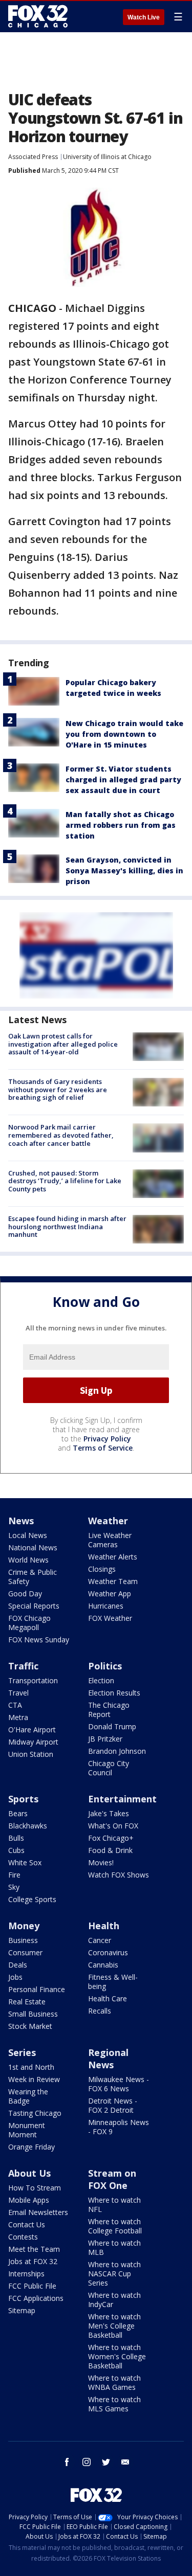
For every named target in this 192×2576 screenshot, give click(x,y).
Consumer (25, 1952)
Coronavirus (108, 1952)
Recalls (100, 2011)
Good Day (25, 1594)
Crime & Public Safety (33, 1577)
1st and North (31, 2067)
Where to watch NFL (114, 2205)
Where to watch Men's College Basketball (114, 2326)
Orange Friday (31, 2147)
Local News (28, 1535)
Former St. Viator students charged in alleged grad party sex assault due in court (123, 779)
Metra (18, 1717)
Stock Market (30, 2026)
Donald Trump (112, 1726)
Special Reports (34, 1606)
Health (104, 1926)
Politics (105, 1666)
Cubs (16, 1850)
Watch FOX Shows (119, 1875)
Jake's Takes (109, 1813)
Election (101, 1680)
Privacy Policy (107, 1439)
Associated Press (33, 157)
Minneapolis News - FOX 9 (119, 2127)
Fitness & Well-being (113, 1982)
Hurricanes (106, 1606)
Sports (23, 1799)
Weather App (110, 1594)
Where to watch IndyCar (114, 2300)
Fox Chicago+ (111, 1838)
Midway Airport (33, 1742)
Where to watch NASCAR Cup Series (114, 2274)
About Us (29, 2173)
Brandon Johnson (117, 1751)
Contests (23, 2237)
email (125, 2462)
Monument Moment (27, 2130)
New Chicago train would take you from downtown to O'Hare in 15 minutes (124, 734)
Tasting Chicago (35, 2113)
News (21, 1521)
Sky (14, 1887)
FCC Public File (32, 2286)
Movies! (101, 1862)
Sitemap (22, 2310)
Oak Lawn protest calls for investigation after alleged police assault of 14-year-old (63, 1044)
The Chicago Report (109, 1710)
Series (22, 2052)
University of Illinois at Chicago (107, 157)
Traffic (23, 1666)
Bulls (16, 1838)
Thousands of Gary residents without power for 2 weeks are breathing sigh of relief (58, 1089)
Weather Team (113, 1581)
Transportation (33, 1680)
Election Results (114, 1693)
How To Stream (35, 2188)
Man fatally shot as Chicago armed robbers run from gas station (121, 825)
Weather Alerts (113, 1557)
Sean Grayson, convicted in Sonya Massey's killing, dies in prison (124, 871)
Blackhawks (28, 1826)
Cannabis (103, 1965)
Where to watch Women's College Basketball (117, 2356)
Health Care (108, 1998)
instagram (87, 2462)
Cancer (100, 1940)
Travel (18, 1693)
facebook (67, 2462)
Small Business (33, 2014)
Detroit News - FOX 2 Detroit (113, 2105)
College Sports (32, 1899)
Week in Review (34, 2079)
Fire (14, 1875)
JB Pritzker (105, 1739)
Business (23, 1940)
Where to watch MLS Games (114, 2404)
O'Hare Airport (32, 1730)
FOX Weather (110, 1618)
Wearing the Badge (28, 2096)
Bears (18, 1813)
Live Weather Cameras (110, 1540)
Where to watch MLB (114, 2247)
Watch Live (144, 17)
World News (28, 1560)
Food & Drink (110, 1850)
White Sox (25, 1862)
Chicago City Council (109, 1768)
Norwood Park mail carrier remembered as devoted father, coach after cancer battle (61, 1135)
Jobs (15, 1977)
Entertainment (122, 1799)
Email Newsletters (38, 2212)
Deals (18, 1965)
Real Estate (27, 2002)
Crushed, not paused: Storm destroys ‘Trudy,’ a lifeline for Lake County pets (65, 1181)
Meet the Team (34, 2249)
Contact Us (27, 2224)
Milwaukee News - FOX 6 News (119, 2084)
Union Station (31, 1754)
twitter (106, 2462)
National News (33, 1547)
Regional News (108, 2059)
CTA (15, 1705)
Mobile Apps (29, 2200)
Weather (108, 1521)
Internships (26, 2274)
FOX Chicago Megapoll (29, 1623)
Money (24, 1926)
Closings (102, 1569)
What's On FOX (113, 1826)
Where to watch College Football (115, 2226)
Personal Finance (37, 1989)
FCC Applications (36, 2298)
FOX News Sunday (39, 1640)
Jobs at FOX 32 (33, 2261)
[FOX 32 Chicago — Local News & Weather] (38, 16)
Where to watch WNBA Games (114, 2382)
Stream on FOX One (112, 2179)
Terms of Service (103, 1448)
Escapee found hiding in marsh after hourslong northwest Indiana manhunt (67, 1226)
